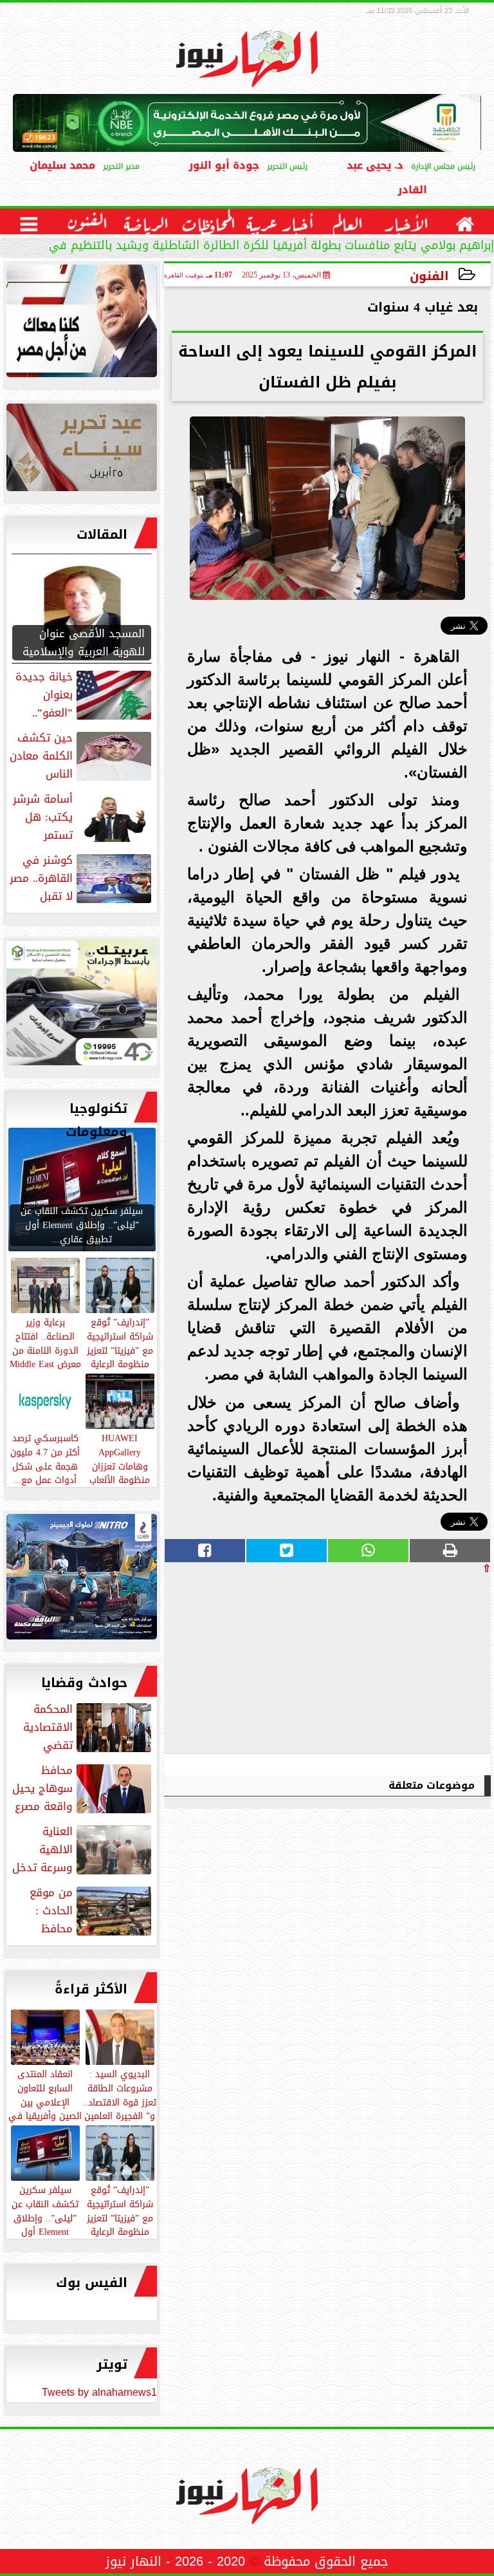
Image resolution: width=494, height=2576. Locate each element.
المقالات (102, 534)
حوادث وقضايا (84, 1683)
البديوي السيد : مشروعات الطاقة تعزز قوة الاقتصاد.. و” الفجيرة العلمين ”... (120, 2101)
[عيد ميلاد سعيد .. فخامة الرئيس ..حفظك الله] (82, 324)
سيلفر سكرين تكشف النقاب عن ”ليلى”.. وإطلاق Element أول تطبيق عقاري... (45, 2217)
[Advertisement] (394, 1663)
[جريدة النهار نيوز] (82, 1006)
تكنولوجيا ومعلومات (96, 1120)
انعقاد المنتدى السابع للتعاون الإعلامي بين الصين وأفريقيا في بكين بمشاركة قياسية (45, 2108)
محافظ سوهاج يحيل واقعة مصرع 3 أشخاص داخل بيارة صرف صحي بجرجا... (83, 1788)
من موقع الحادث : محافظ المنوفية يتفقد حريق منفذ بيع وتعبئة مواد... (82, 1910)
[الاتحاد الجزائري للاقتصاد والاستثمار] (82, 451)
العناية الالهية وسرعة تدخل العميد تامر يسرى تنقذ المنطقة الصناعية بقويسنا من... (83, 1849)
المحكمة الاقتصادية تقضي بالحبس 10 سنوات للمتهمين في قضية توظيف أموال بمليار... (87, 1727)
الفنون (429, 276)
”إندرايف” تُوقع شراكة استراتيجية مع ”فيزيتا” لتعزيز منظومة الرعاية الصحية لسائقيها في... (120, 2224)
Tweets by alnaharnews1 (99, 2392)
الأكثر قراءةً (91, 1989)
